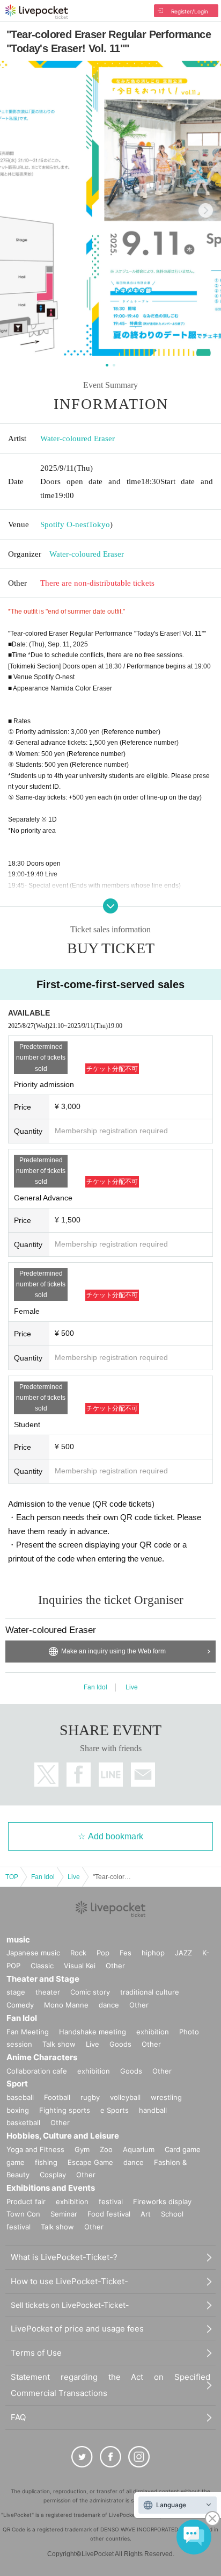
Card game (183, 2149)
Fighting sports (65, 2110)
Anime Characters (42, 2057)
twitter (46, 1775)
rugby (90, 2097)
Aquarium (139, 2149)
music (18, 1940)
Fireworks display (162, 2201)
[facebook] (110, 2457)
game (16, 2162)
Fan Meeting (28, 2032)
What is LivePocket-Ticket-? (64, 2257)
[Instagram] (139, 2457)
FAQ (18, 2417)
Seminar (64, 2214)
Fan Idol (95, 1687)
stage (16, 1992)
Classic (42, 1966)
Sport (17, 2084)
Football (57, 2097)
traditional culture (150, 1992)
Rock (78, 1953)
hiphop (153, 1953)
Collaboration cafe (37, 2071)
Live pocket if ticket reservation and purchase (37, 12)
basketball (23, 2122)
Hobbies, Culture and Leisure (63, 2136)
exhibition (153, 2032)
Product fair (26, 2201)
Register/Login (190, 11)
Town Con (23, 2214)
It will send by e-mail (143, 1775)
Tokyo (99, 524)
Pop (103, 1953)
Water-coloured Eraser (78, 438)
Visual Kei (80, 1966)
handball (153, 2110)
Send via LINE (111, 1775)
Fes (126, 1953)
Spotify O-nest (64, 524)
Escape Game (90, 2162)
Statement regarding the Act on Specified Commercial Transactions (110, 2385)
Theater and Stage (43, 1979)
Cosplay (53, 2175)
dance (109, 2005)
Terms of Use (36, 2353)
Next (206, 210)
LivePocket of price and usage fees (77, 2329)
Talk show (59, 2044)
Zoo (106, 2149)
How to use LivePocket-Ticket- (69, 2281)
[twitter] (82, 2457)
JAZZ (183, 1953)
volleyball (125, 2097)
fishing (46, 2162)
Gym (82, 2149)
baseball (20, 2097)
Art (146, 2214)
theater (48, 1992)
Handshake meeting (93, 2032)
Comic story (90, 1992)
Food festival (109, 2214)
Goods (120, 2044)
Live (132, 1687)
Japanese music (33, 1953)
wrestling (166, 2097)
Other (115, 1966)
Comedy (20, 2005)
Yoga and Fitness (35, 2149)
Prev (15, 210)
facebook (79, 1775)
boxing (18, 2110)
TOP (12, 1877)
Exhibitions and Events (51, 2188)
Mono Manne (66, 2005)
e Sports (115, 2110)
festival (111, 2201)
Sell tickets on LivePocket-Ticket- (70, 2305)
